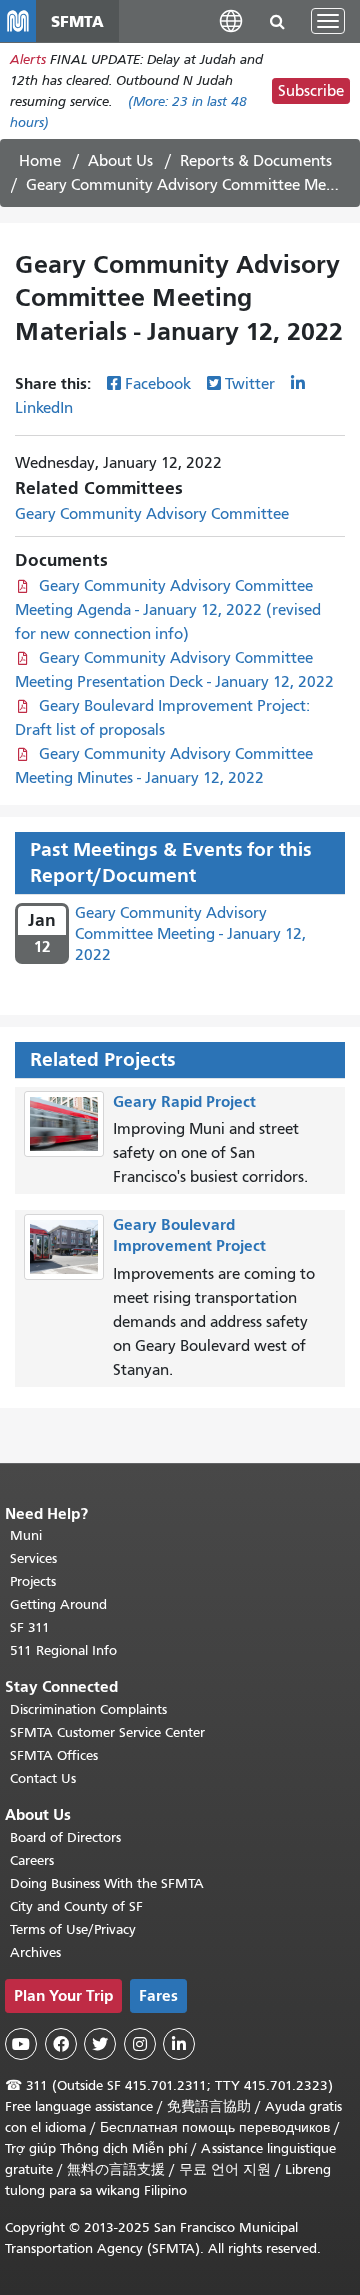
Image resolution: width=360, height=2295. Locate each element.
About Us (120, 161)
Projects (33, 1581)
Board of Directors (65, 1837)
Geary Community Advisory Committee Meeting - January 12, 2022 (190, 934)
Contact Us (43, 1778)
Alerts (28, 59)
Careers (32, 1860)
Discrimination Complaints (88, 1709)
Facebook (158, 384)
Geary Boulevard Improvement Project (189, 1235)
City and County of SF (76, 1906)
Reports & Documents (256, 161)
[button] (231, 20)
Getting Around (58, 1604)
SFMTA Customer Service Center (107, 1732)
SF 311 (30, 1627)
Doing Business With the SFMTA (107, 1883)
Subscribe (311, 91)
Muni (26, 1535)
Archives (35, 1952)
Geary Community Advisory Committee (152, 514)
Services (33, 1558)
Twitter (250, 384)
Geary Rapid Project (184, 1101)
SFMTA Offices (54, 1755)
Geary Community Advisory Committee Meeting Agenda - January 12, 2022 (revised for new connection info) (168, 610)
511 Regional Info (63, 1650)
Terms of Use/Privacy (73, 1929)
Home (40, 161)
